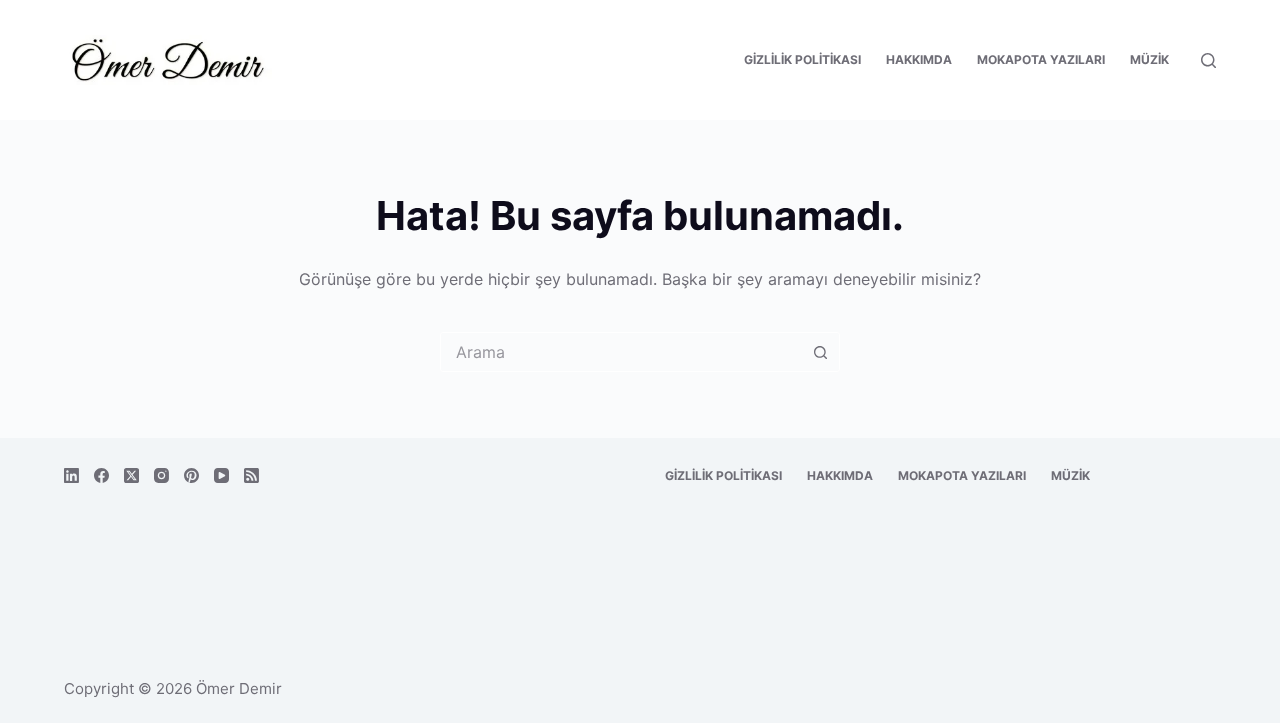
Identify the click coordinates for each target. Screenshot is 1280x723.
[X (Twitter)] (131, 475)
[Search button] (820, 352)
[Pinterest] (191, 475)
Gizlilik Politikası (802, 59)
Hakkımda (919, 59)
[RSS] (251, 475)
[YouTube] (221, 475)
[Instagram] (161, 475)
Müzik (1149, 59)
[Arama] (1208, 60)
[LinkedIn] (71, 475)
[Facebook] (101, 475)
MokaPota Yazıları (1041, 59)
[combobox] (621, 352)
